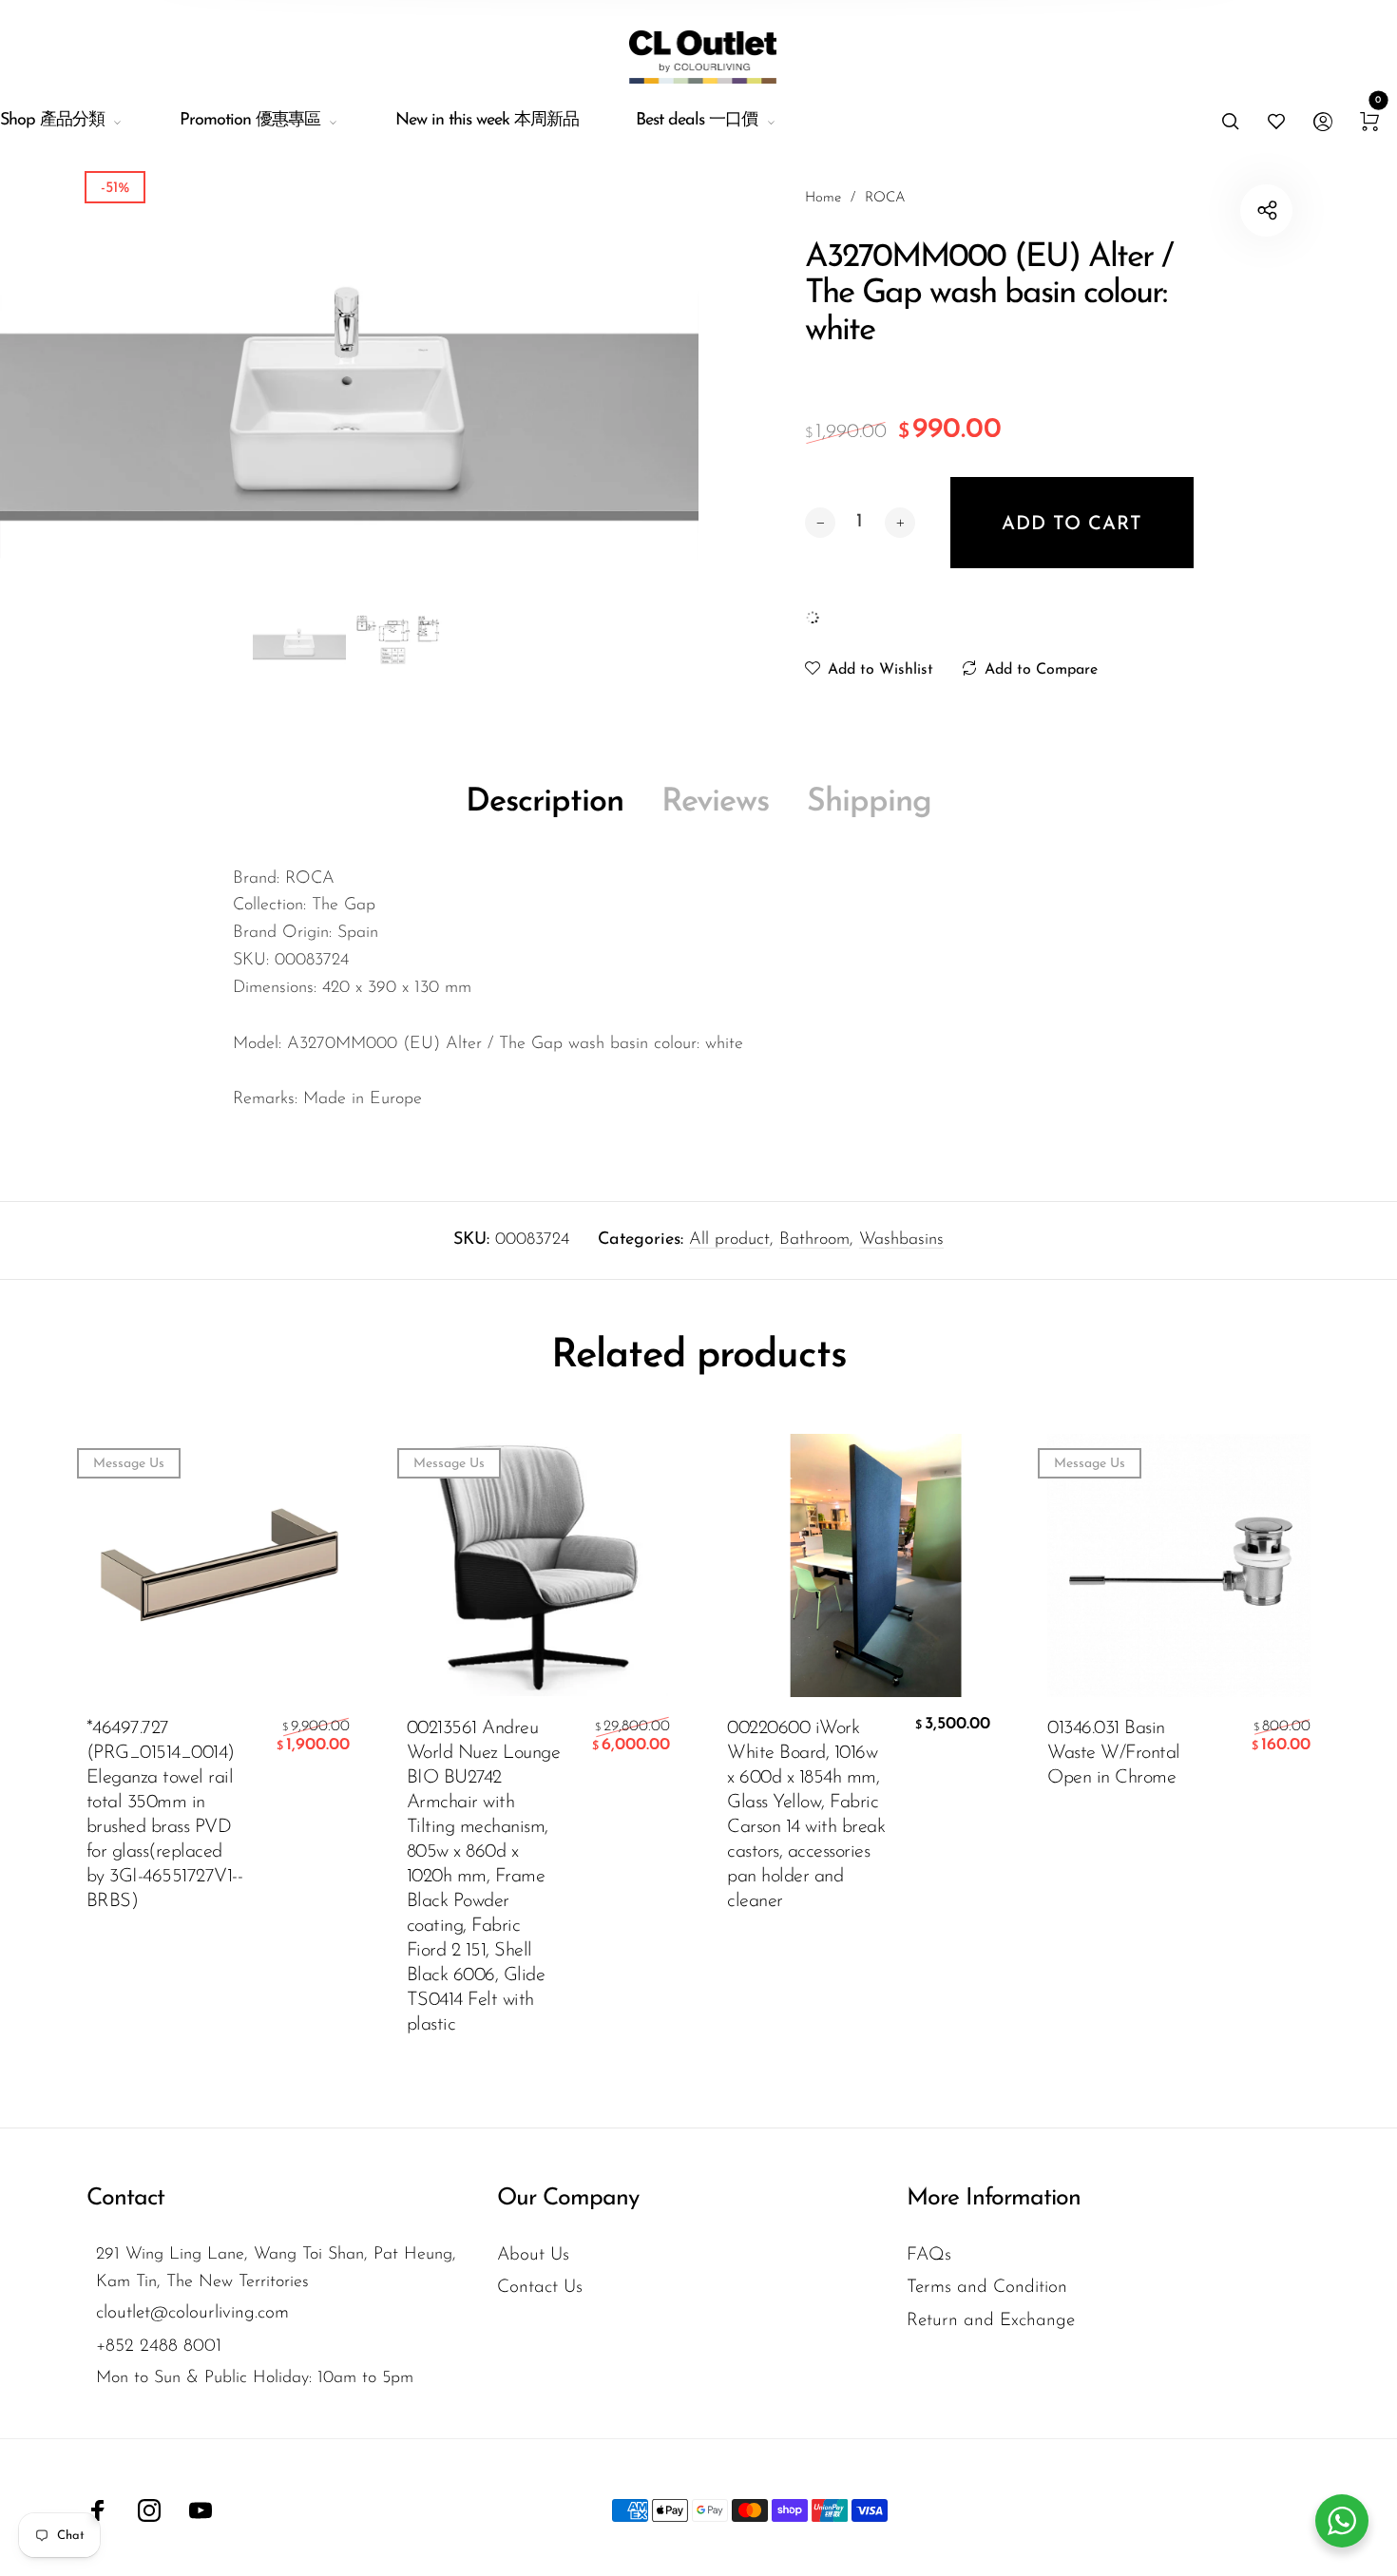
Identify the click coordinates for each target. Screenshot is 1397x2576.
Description (545, 802)
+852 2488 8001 (159, 2347)
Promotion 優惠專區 (250, 121)
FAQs (929, 2255)
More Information (994, 2198)
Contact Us (540, 2288)
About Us (533, 2255)
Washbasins (901, 1240)
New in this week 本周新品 (487, 121)
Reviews (715, 802)
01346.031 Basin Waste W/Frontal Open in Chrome (1114, 1753)
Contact (125, 2198)
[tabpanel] (349, 394)
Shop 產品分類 (52, 121)
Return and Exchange (991, 2321)
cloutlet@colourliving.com (192, 2313)
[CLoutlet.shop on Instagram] (149, 2510)
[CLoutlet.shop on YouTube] (201, 2510)
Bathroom (814, 1240)
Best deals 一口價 (697, 121)
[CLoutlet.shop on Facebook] (98, 2510)
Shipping (869, 802)
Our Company (568, 2198)
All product (729, 1240)
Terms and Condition (987, 2288)
